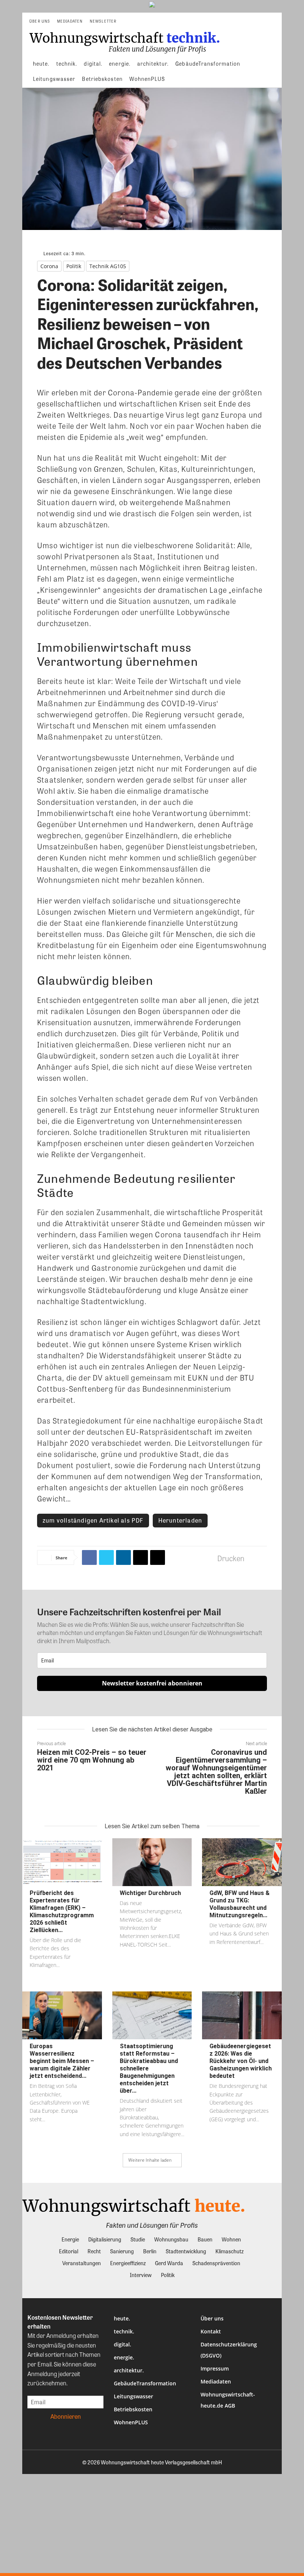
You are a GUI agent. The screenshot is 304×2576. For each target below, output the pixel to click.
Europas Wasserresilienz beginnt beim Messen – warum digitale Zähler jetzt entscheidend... (62, 2061)
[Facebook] (89, 1557)
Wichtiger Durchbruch (150, 1893)
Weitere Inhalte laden (150, 2160)
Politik (74, 266)
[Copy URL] (158, 1557)
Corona (49, 266)
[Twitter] (106, 1557)
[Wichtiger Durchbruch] (152, 1862)
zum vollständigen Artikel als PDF (93, 1520)
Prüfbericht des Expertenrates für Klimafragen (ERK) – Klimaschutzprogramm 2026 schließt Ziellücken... (62, 1912)
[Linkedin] (123, 1557)
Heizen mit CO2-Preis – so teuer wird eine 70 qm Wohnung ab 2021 (92, 1760)
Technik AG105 (108, 266)
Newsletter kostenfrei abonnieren (152, 1683)
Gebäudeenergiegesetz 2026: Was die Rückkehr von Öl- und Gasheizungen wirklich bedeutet (241, 2061)
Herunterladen (180, 1520)
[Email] (141, 1557)
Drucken (231, 1558)
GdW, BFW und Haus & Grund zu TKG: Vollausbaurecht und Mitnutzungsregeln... (239, 1904)
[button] (273, 21)
